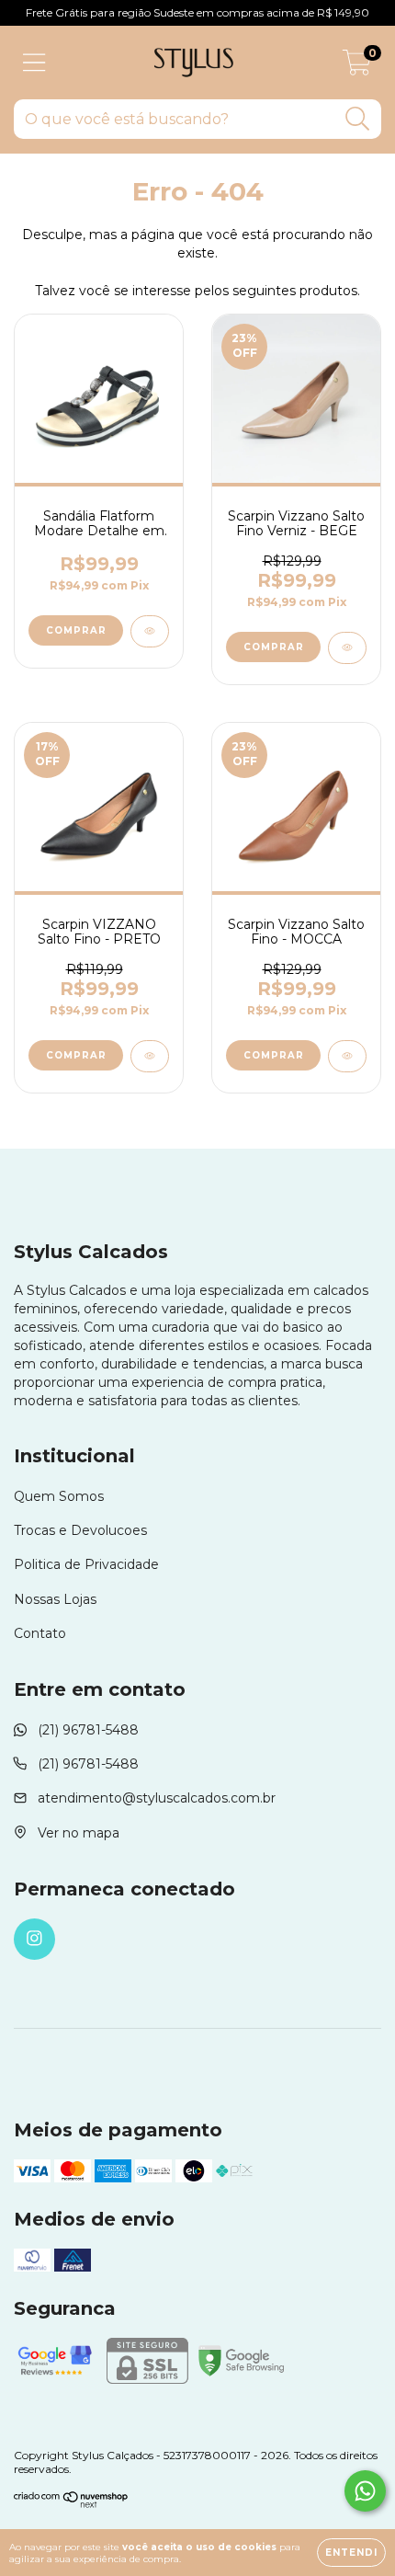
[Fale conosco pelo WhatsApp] (365, 2491)
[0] (357, 67)
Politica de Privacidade (86, 1564)
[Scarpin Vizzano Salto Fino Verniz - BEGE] (347, 648)
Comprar (76, 630)
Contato (40, 1633)
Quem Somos (59, 1496)
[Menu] (34, 63)
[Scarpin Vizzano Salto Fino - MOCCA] (347, 1056)
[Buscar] (358, 119)
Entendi (351, 2553)
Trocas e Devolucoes (80, 1530)
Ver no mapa (79, 1833)
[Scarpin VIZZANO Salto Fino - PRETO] (150, 1056)
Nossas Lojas (55, 1599)
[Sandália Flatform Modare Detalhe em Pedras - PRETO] (150, 631)
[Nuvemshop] (71, 2504)
